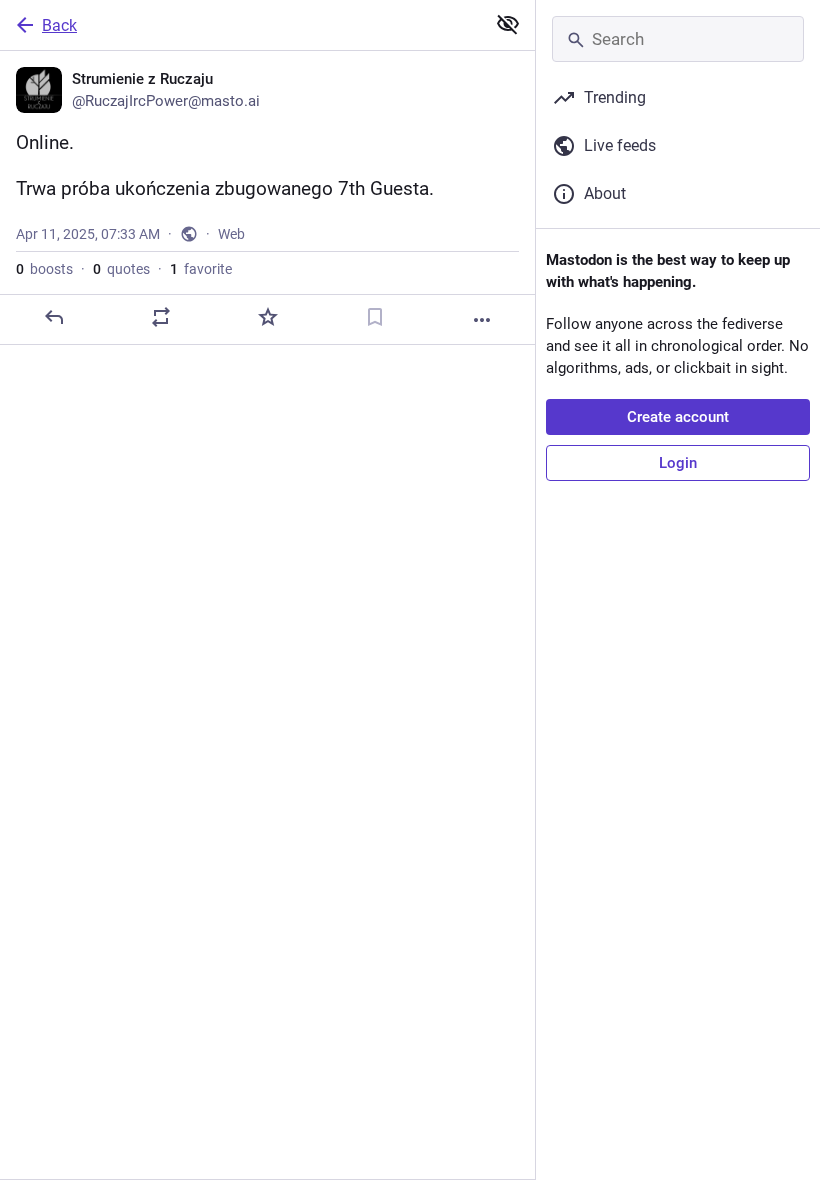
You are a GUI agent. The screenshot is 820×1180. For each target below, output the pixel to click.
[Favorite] (268, 317)
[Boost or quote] (161, 317)
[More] (482, 320)
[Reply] (54, 317)
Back (59, 25)
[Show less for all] (508, 24)
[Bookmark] (375, 317)
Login (678, 463)
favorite (201, 269)
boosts (44, 269)
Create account (678, 417)
